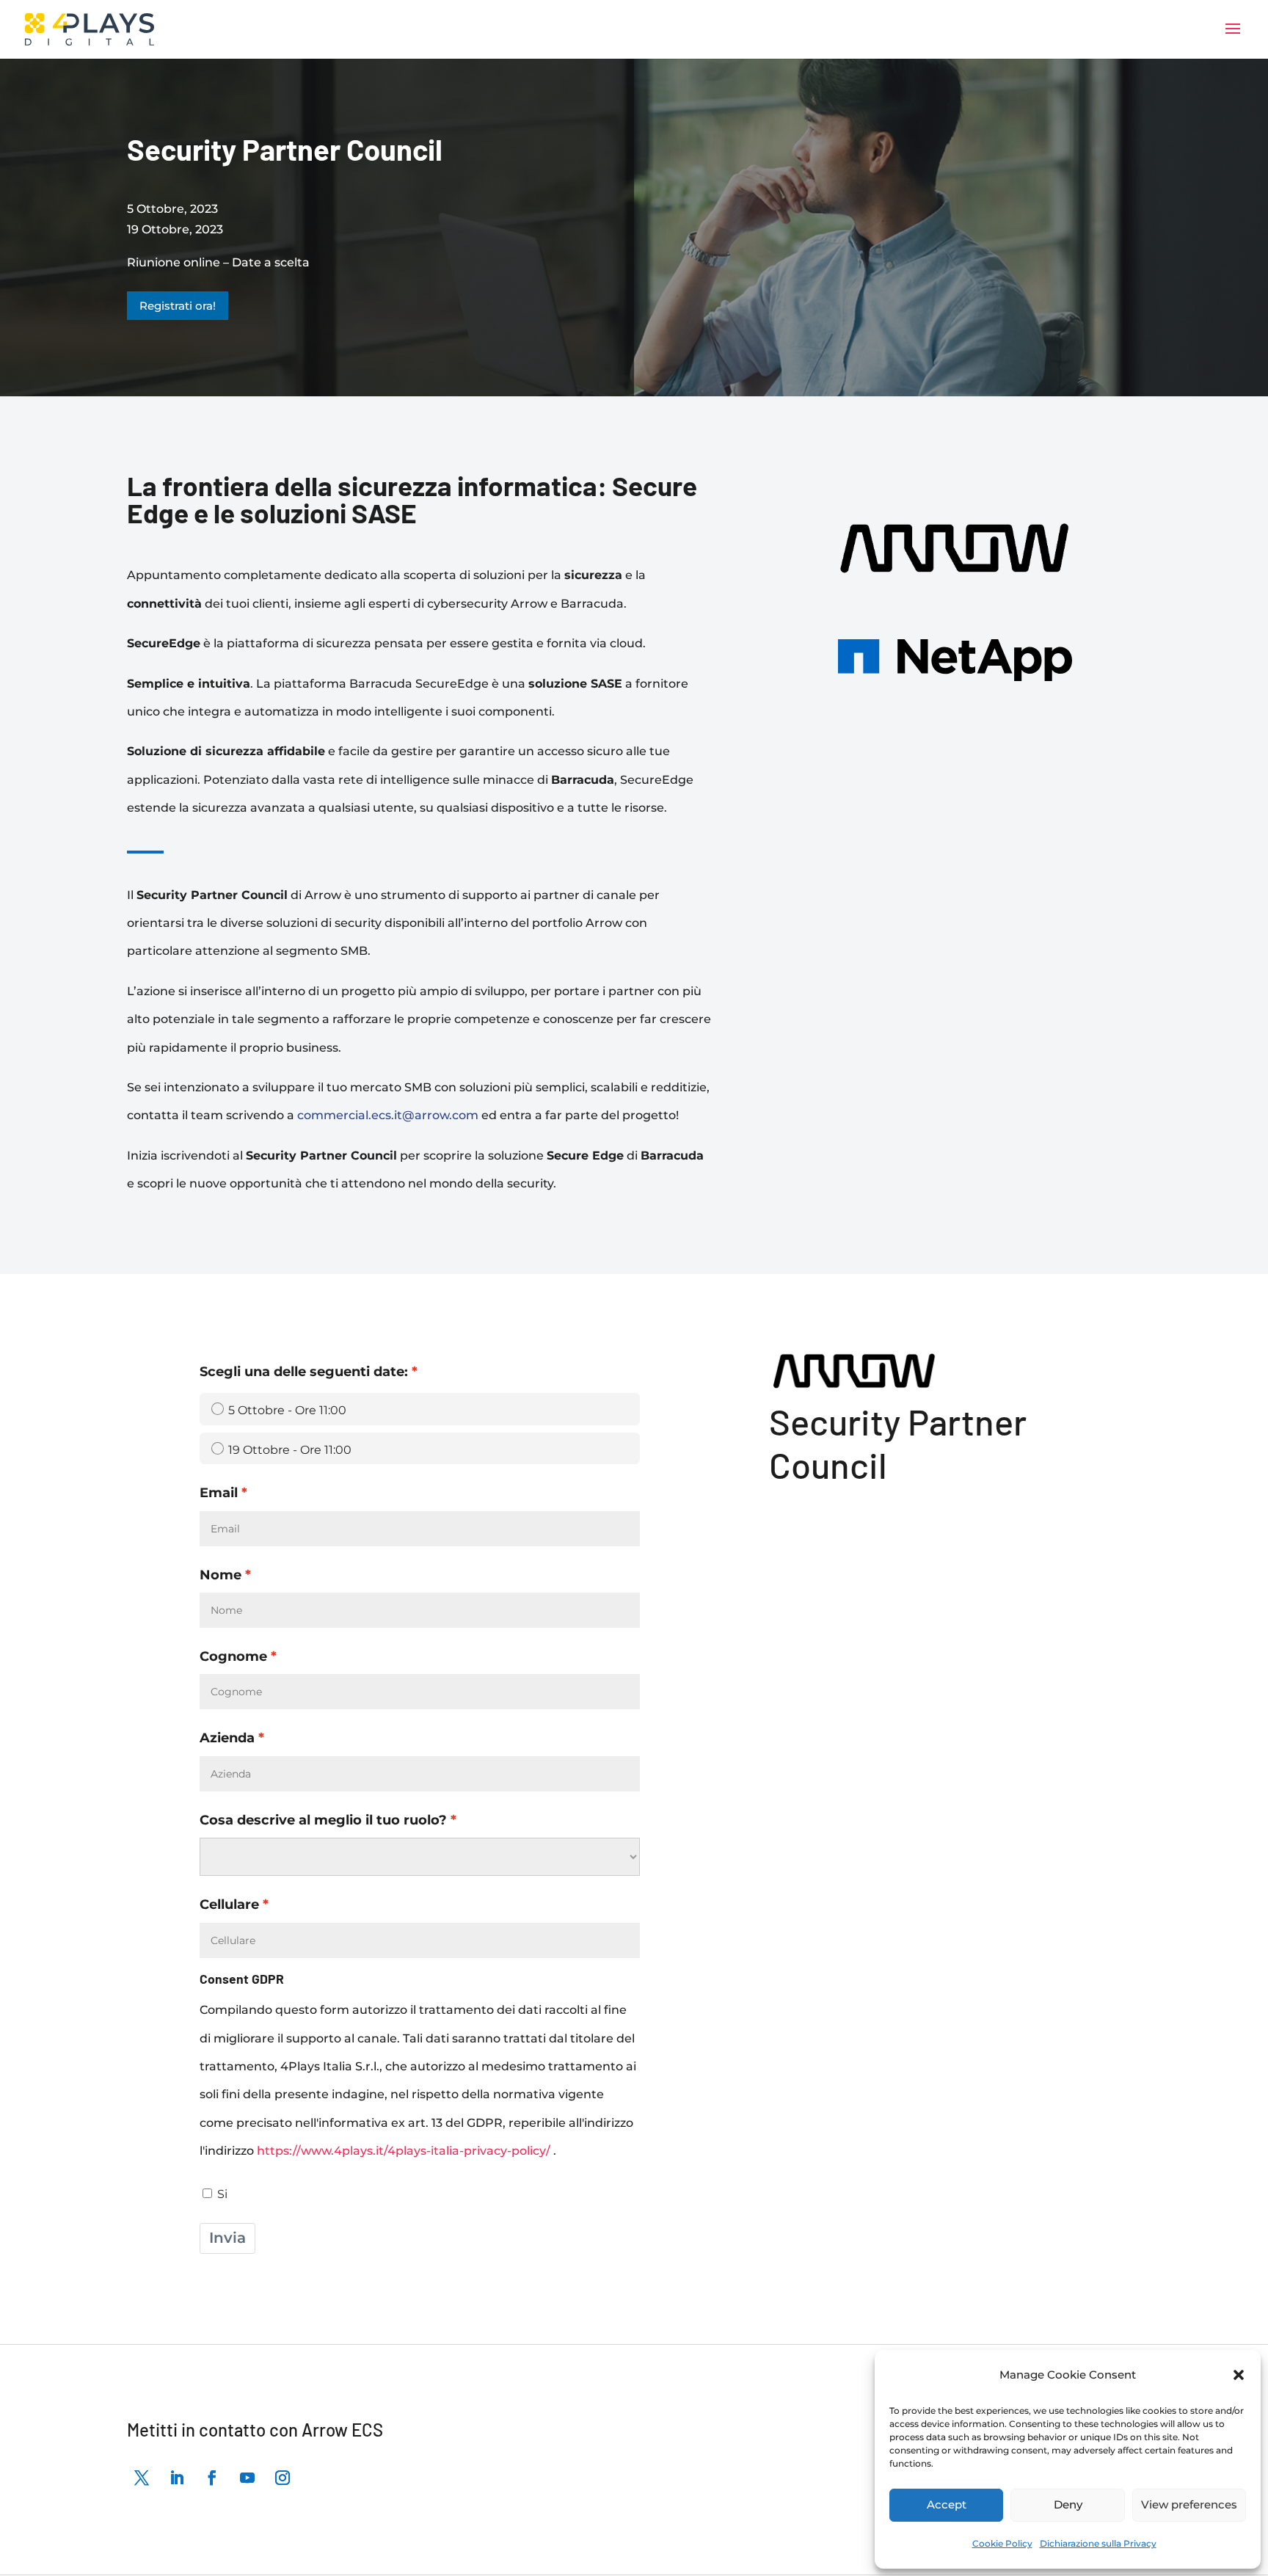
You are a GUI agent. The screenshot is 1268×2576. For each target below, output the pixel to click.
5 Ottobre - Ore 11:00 (287, 1410)
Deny (1068, 2504)
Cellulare (229, 1904)
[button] (1239, 2375)
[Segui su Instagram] (283, 2478)
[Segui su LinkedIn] (177, 2478)
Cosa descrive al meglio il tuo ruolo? (323, 1820)
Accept (947, 2504)
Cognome (233, 1656)
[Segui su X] (142, 2478)
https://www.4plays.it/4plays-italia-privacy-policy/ (405, 2151)
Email (219, 1492)
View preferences (1189, 2504)
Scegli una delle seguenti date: (304, 1371)
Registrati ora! (178, 306)
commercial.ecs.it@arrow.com (388, 1115)
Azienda (227, 1738)
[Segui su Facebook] (212, 2478)
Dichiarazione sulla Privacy (1098, 2543)
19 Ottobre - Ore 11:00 (290, 1450)
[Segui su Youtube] (247, 2478)
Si (222, 2194)
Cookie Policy (1002, 2543)
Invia (227, 2238)
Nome (221, 1575)
